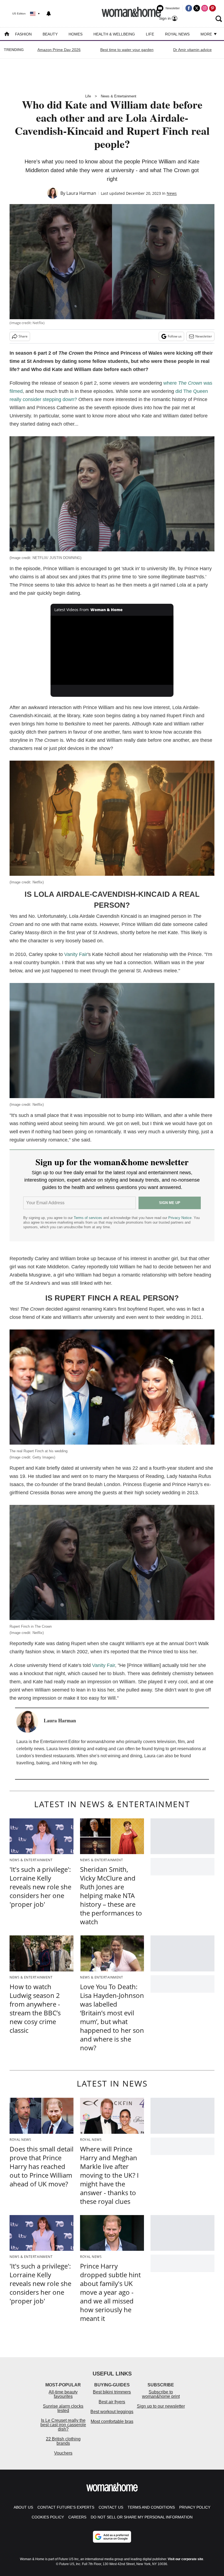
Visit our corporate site (185, 2559)
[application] (112, 650)
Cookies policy (48, 2517)
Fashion (23, 34)
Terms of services (89, 1218)
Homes (76, 34)
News (172, 193)
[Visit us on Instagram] (205, 8)
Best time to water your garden (127, 50)
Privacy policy (195, 2507)
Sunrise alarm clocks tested (63, 2408)
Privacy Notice (180, 1218)
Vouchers (63, 2453)
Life (150, 34)
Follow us (175, 336)
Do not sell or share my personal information (142, 2517)
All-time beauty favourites (63, 2394)
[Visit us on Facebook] (189, 8)
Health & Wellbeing (114, 34)
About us (23, 2507)
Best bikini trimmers (112, 2392)
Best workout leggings (112, 2412)
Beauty (50, 34)
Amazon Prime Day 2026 (59, 50)
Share (23, 336)
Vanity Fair (76, 954)
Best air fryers (112, 2402)
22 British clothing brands (63, 2441)
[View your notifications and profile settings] (49, 14)
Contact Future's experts (66, 2507)
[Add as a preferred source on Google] (112, 2537)
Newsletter (204, 336)
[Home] (7, 35)
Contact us (111, 2507)
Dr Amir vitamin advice (192, 50)
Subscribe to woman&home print (161, 2394)
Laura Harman (81, 193)
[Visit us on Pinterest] (213, 8)
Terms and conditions (151, 2507)
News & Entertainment (119, 96)
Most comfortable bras (112, 2421)
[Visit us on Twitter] (197, 8)
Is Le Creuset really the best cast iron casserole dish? (63, 2425)
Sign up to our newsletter (161, 2406)
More (207, 34)
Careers (77, 2517)
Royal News (177, 34)
